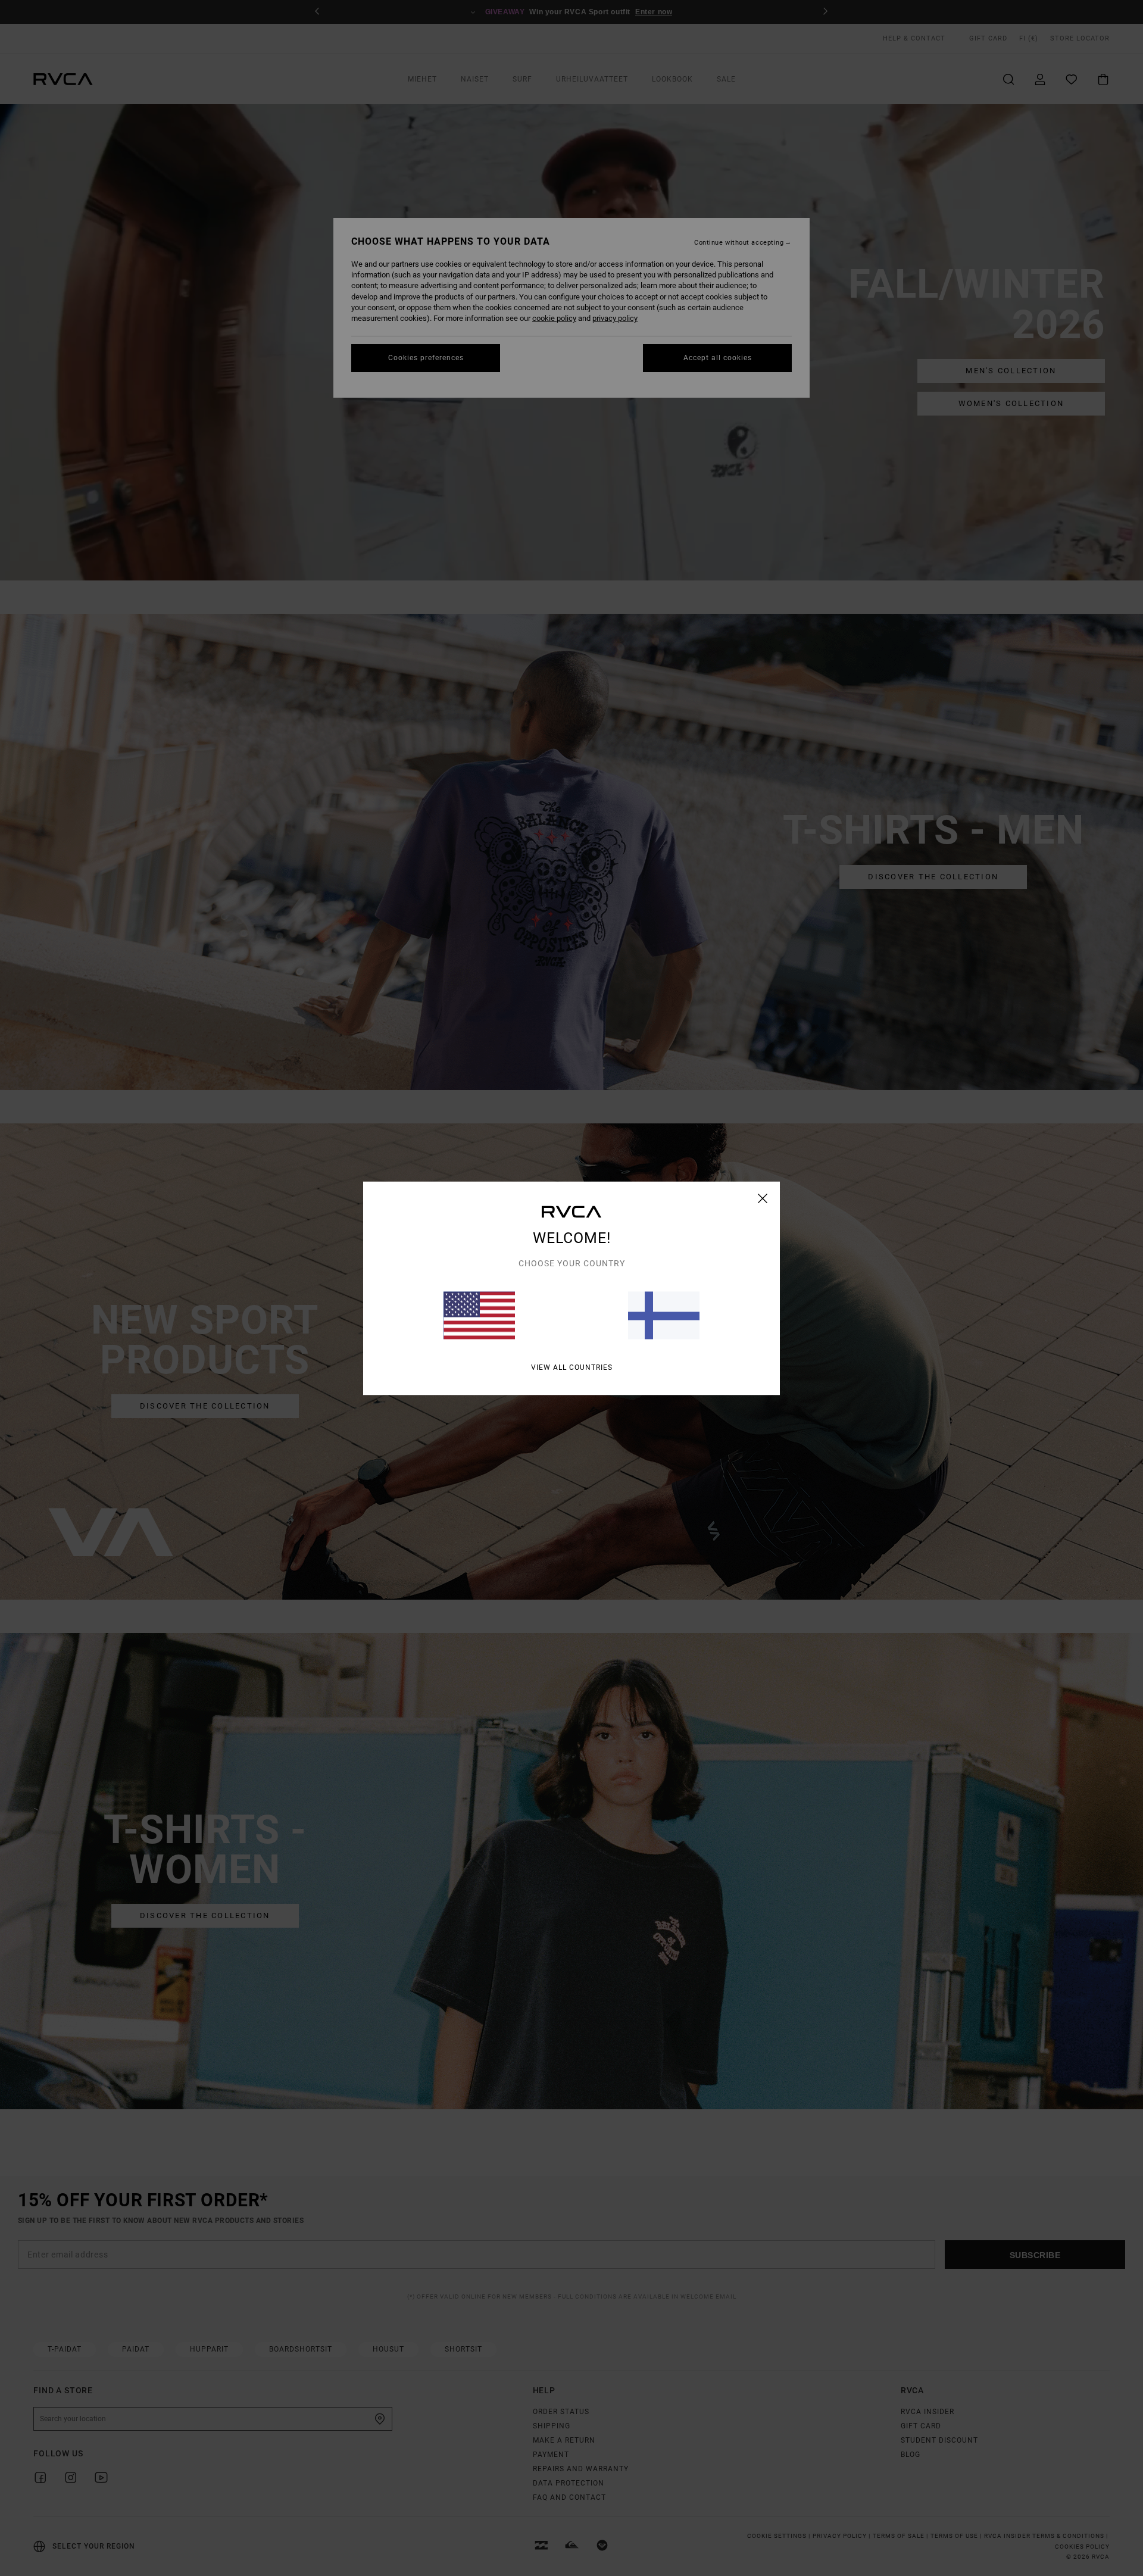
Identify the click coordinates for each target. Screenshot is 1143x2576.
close (763, 1198)
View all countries (572, 1367)
